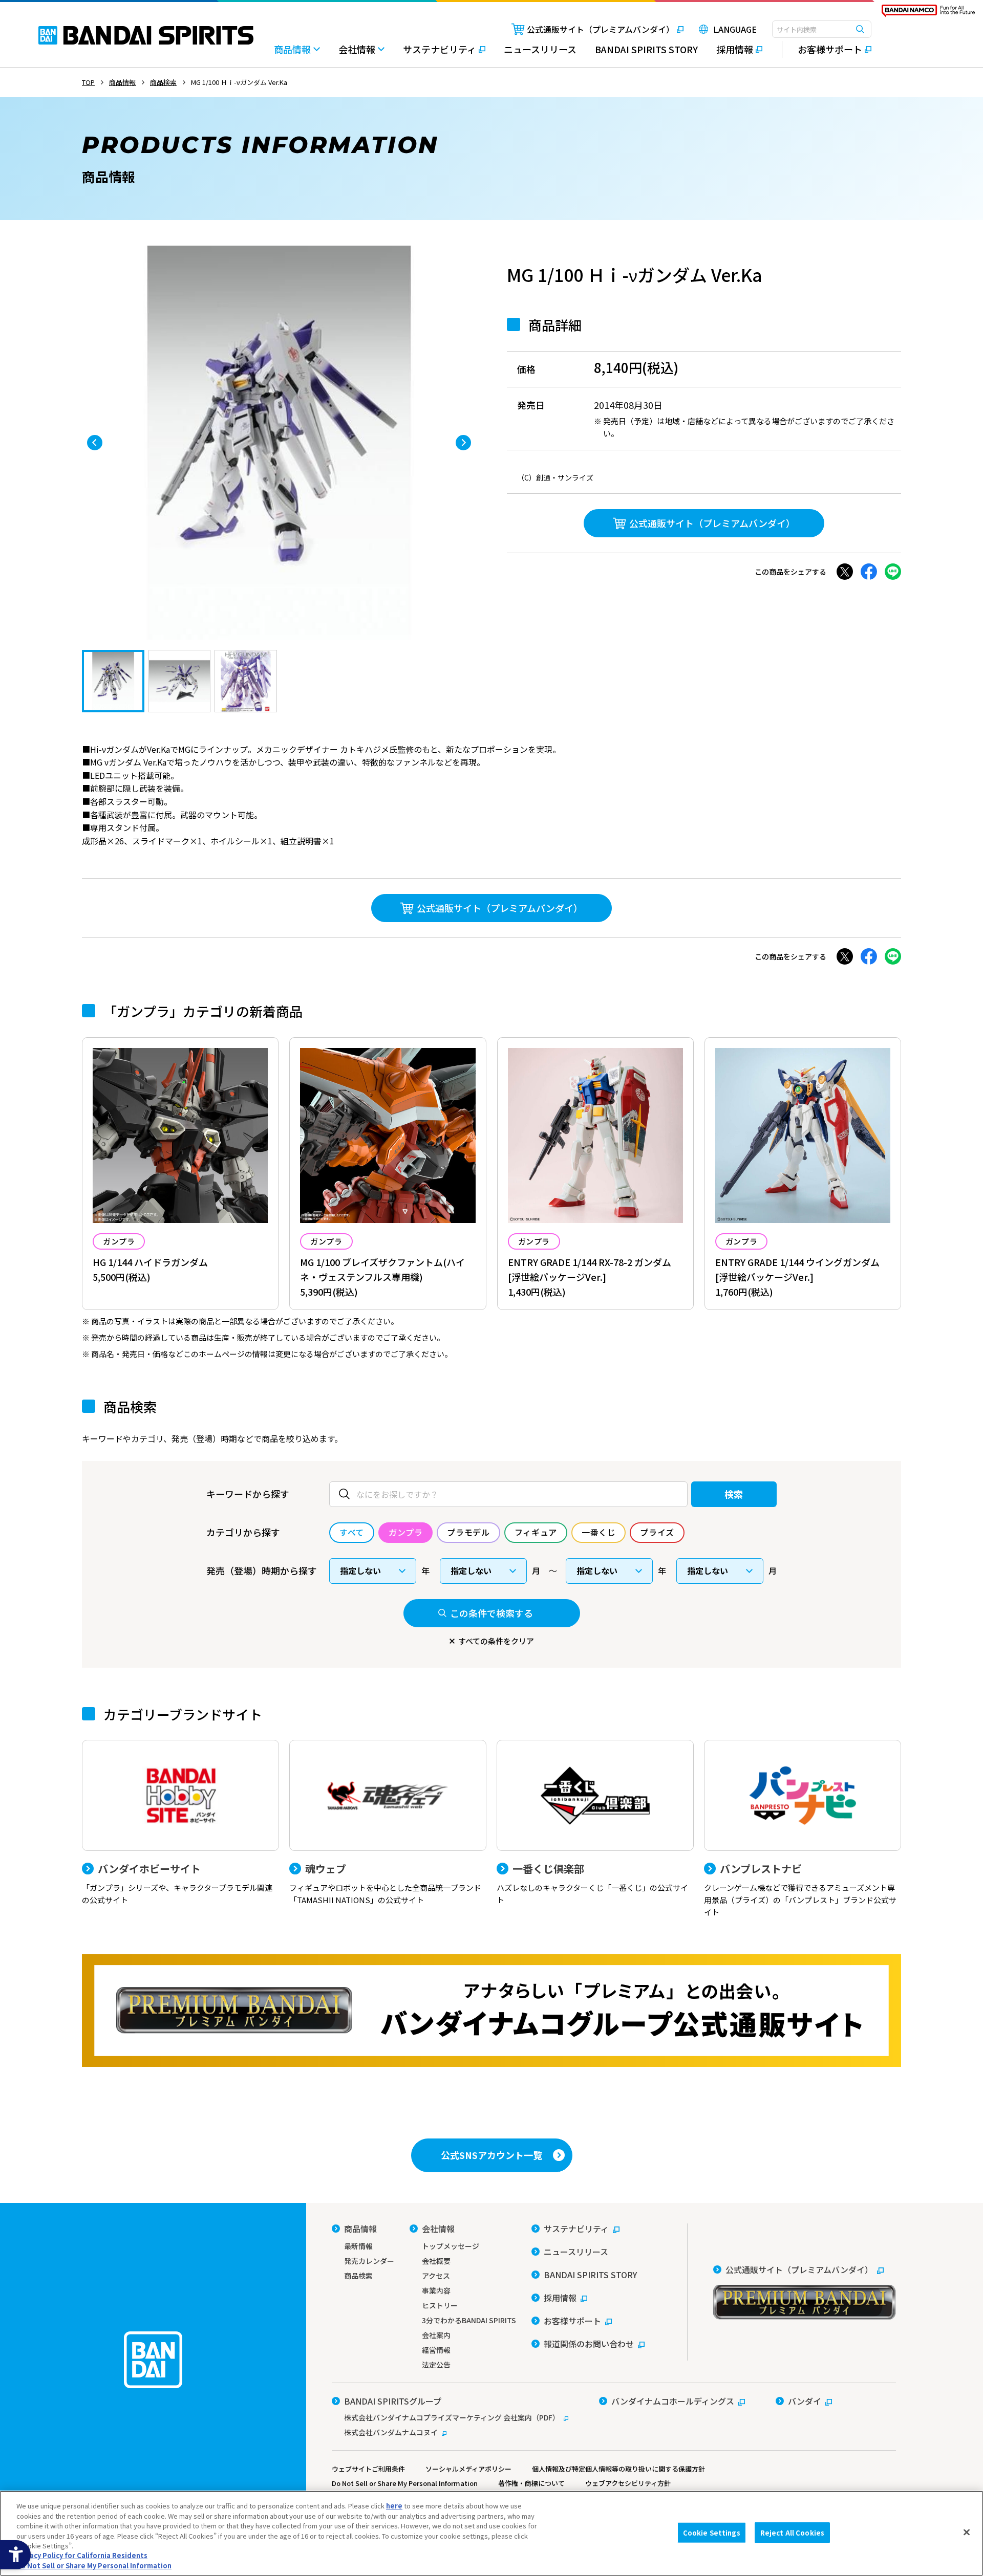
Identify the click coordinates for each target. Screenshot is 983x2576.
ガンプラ (119, 1241)
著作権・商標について (531, 2483)
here (394, 2506)
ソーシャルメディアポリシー (468, 2469)
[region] (491, 2533)
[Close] (967, 2532)
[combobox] (822, 29)
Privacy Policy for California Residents (82, 2556)
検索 (734, 1494)
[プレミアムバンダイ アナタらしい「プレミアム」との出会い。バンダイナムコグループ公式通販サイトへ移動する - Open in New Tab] (491, 2011)
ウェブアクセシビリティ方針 (628, 2483)
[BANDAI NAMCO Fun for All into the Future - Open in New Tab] (928, 13)
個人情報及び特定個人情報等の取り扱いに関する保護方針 (618, 2469)
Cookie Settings (712, 2532)
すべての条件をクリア (496, 1641)
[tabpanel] (279, 443)
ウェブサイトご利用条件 (368, 2469)
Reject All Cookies (792, 2532)
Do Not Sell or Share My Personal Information (405, 2483)
